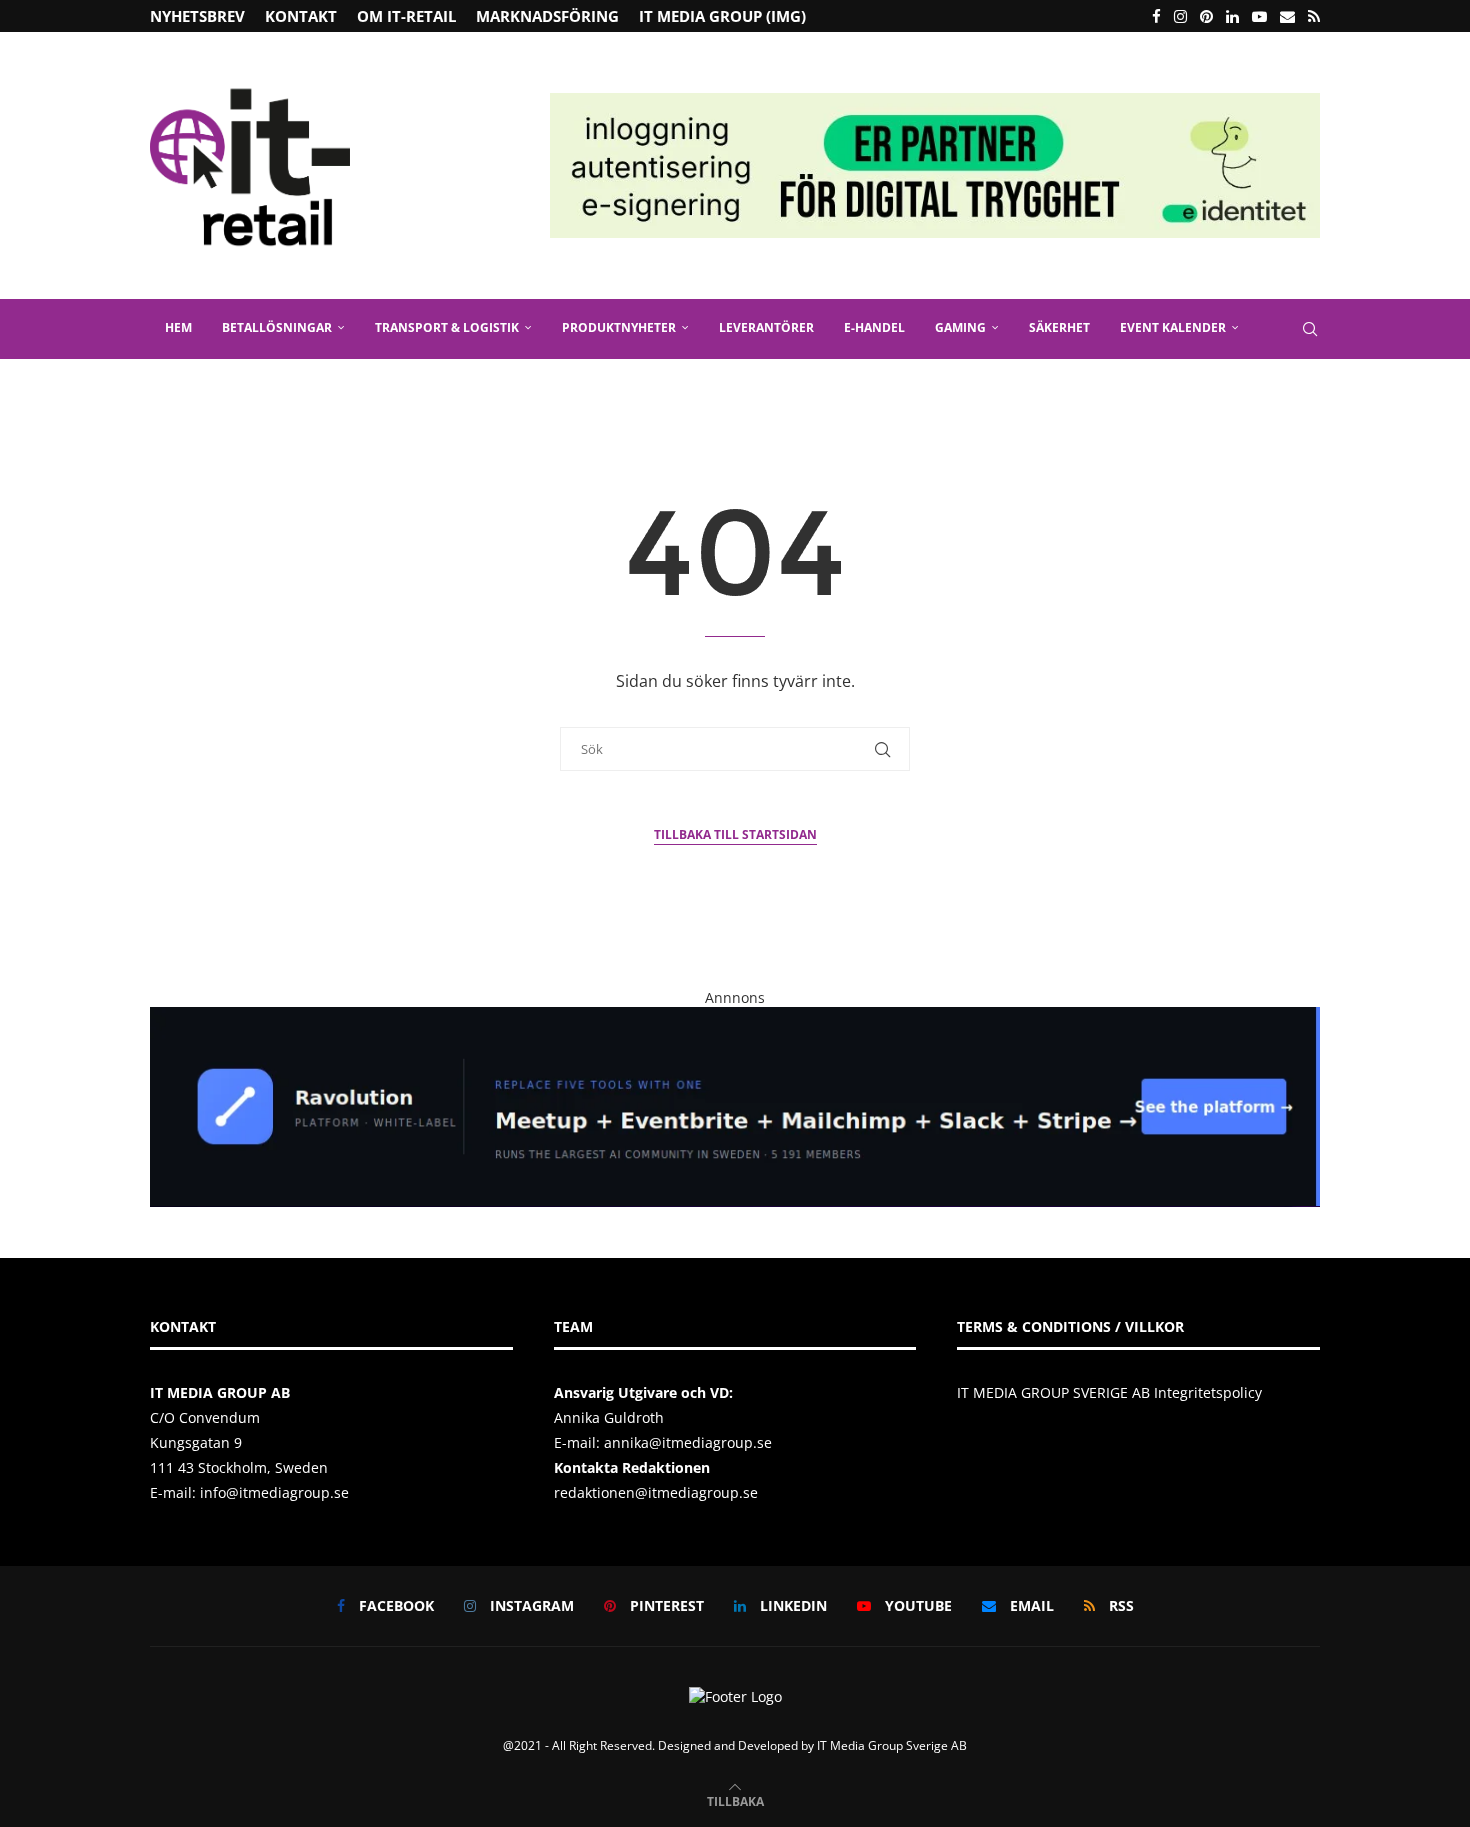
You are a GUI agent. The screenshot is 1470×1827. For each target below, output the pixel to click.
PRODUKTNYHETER (619, 327)
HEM (178, 327)
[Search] (1310, 329)
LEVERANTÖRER (766, 327)
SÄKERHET (1059, 327)
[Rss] (1314, 16)
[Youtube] (1259, 16)
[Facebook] (1156, 16)
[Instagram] (1180, 16)
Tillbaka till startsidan (735, 834)
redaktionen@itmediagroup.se (656, 1492)
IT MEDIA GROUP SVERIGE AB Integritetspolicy (1109, 1392)
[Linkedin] (1232, 16)
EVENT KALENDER (1173, 327)
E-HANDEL (874, 327)
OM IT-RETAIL (406, 16)
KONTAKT (301, 16)
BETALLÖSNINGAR (277, 327)
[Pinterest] (1206, 16)
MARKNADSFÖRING (547, 16)
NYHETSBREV (197, 16)
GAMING (960, 327)
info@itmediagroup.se (274, 1492)
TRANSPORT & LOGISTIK (447, 327)
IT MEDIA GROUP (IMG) (722, 16)
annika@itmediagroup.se (688, 1442)
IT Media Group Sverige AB (892, 1745)
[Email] (1287, 16)
